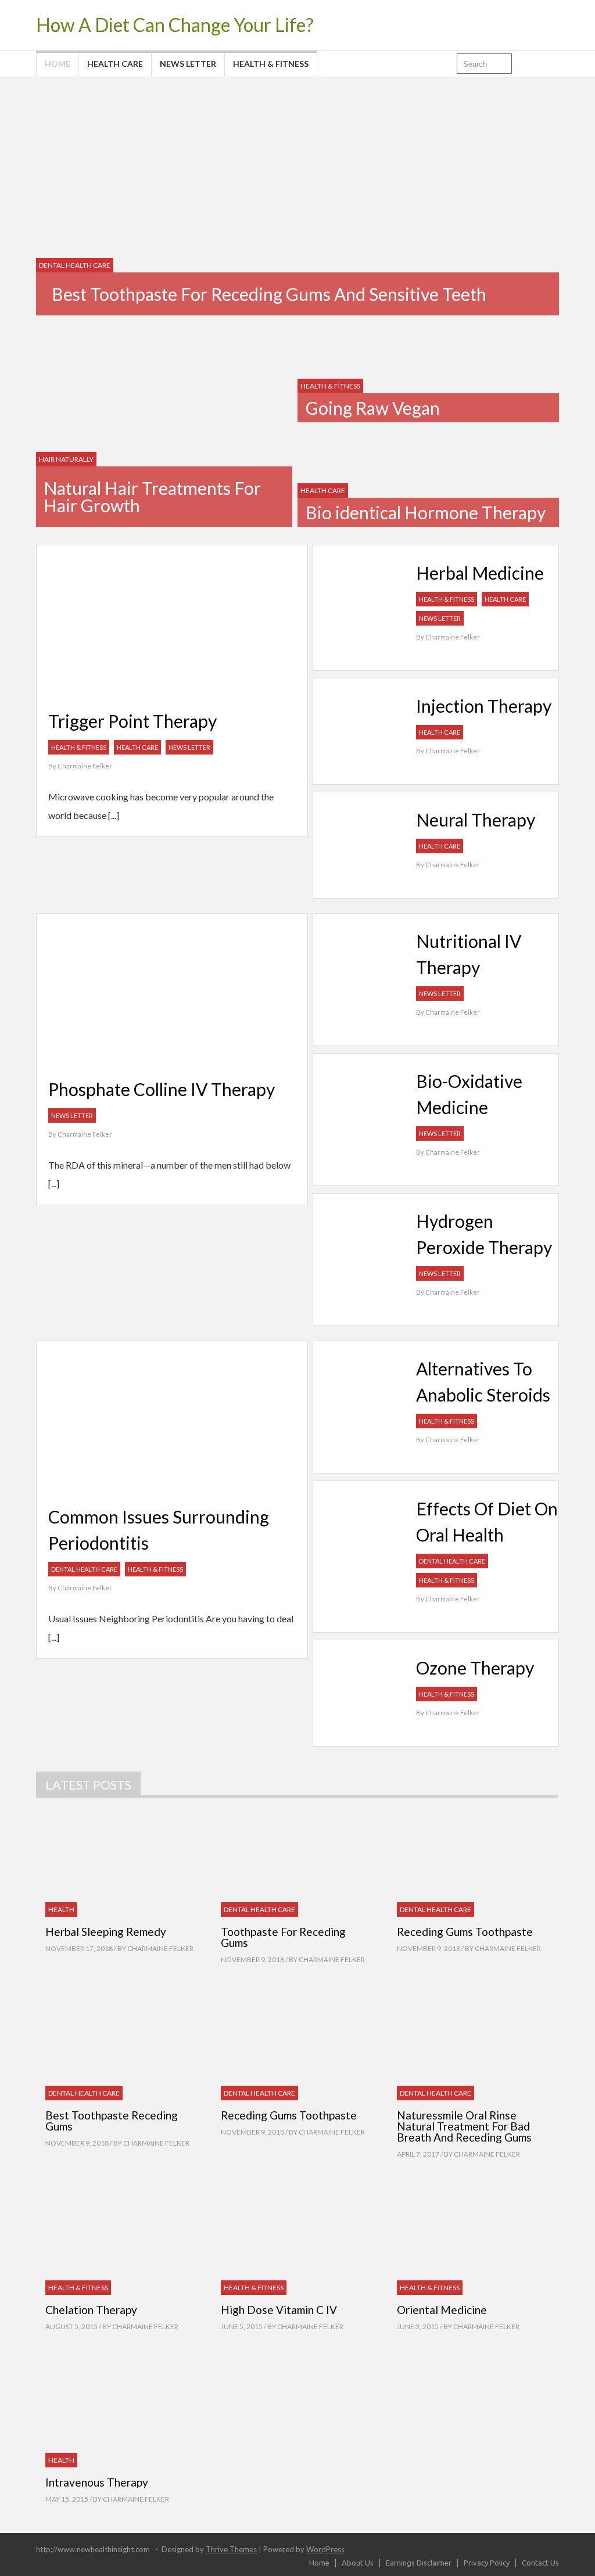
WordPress (325, 2549)
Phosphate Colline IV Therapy (162, 1089)
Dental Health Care (75, 265)
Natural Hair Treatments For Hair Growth (152, 497)
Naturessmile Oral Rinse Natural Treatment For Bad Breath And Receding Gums (464, 2126)
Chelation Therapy (91, 2310)
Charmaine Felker (85, 766)
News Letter (188, 64)
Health (61, 1909)
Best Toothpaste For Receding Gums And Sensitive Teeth (269, 294)
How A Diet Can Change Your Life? (175, 25)
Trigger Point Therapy (132, 721)
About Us (358, 2563)
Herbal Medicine (480, 573)
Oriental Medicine (442, 2310)
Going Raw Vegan (373, 408)
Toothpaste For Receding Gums (283, 1937)
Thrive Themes (231, 2549)
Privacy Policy (487, 2563)
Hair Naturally (66, 459)
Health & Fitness (271, 64)
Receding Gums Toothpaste (465, 1932)
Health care (115, 64)
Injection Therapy (484, 706)
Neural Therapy (476, 820)
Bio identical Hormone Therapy (426, 512)
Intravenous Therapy (97, 2482)
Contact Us (540, 2563)
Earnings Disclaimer (419, 2563)
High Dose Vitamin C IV (279, 2310)
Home (58, 64)
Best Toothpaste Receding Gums (112, 2121)
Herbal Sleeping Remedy (106, 1932)
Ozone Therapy (475, 1668)
